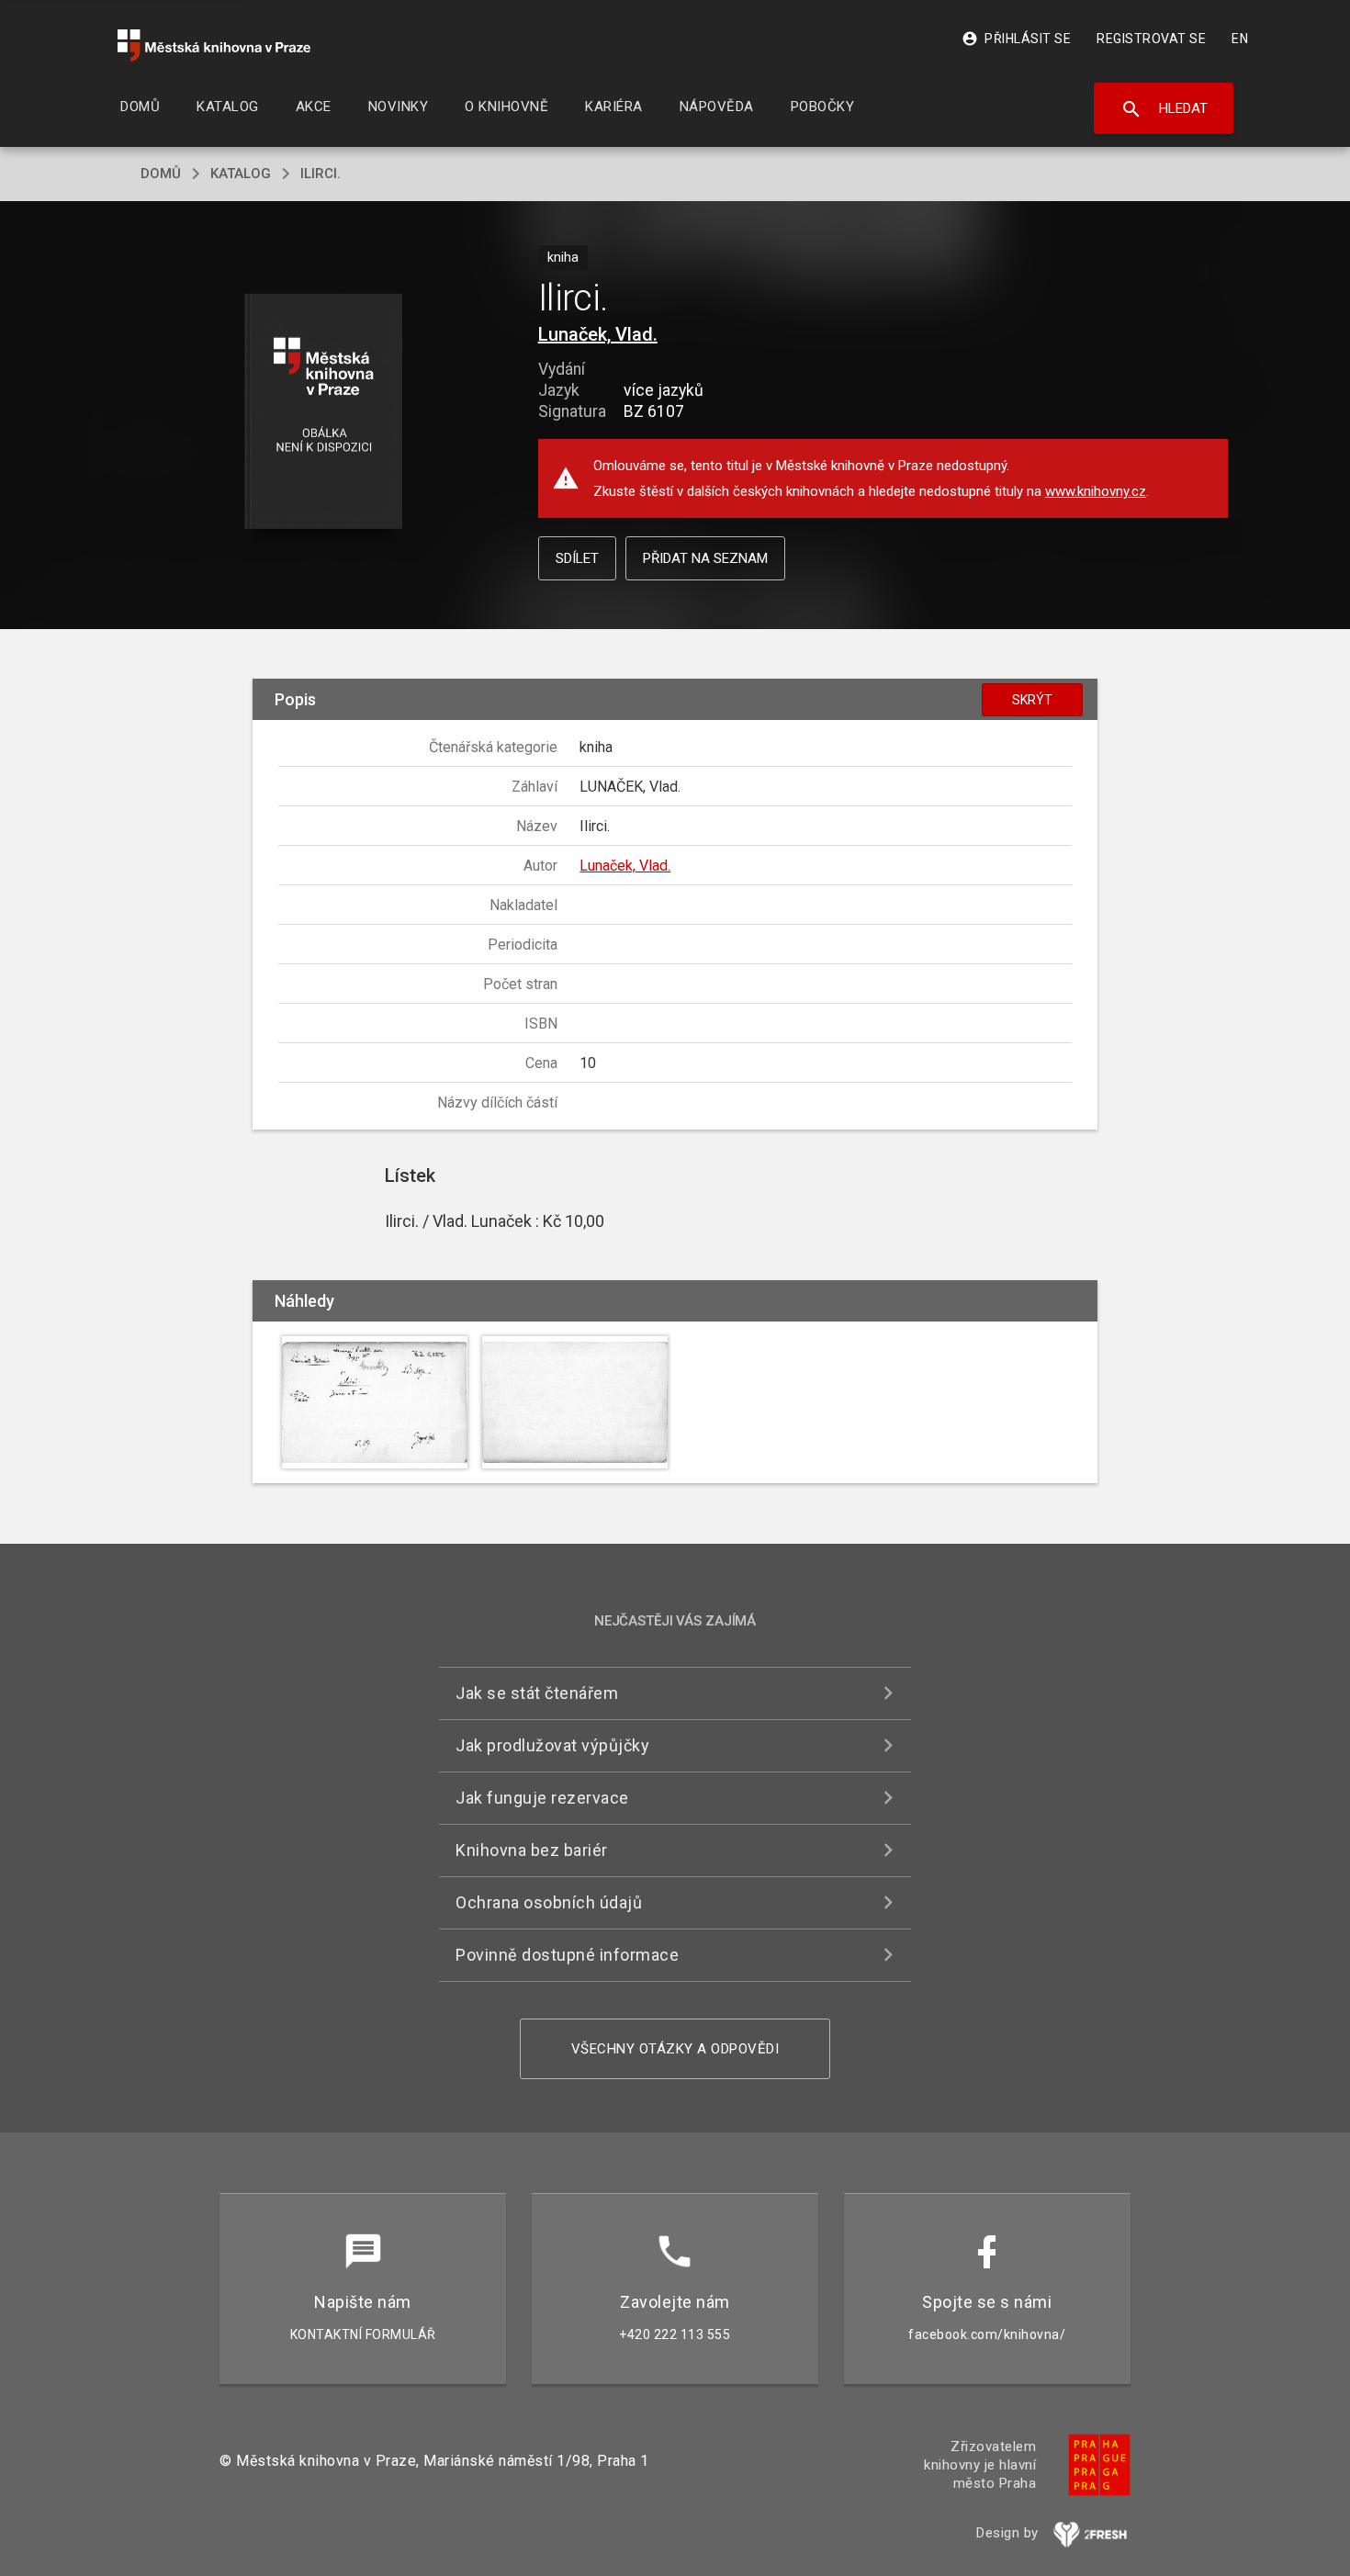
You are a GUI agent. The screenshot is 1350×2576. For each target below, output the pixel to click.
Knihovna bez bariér (532, 1850)
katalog (241, 174)
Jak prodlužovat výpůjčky (552, 1745)
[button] (324, 413)
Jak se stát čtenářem (537, 1693)
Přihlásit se (1016, 39)
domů (161, 174)
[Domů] (214, 45)
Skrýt (1032, 700)
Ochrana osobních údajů (549, 1902)
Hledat (1164, 109)
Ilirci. (321, 174)
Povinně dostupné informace (567, 1955)
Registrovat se (1151, 39)
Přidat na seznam (705, 558)
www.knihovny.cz (1096, 491)
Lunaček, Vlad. (598, 334)
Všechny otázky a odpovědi (675, 2049)
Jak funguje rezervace (542, 1798)
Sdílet (577, 558)
